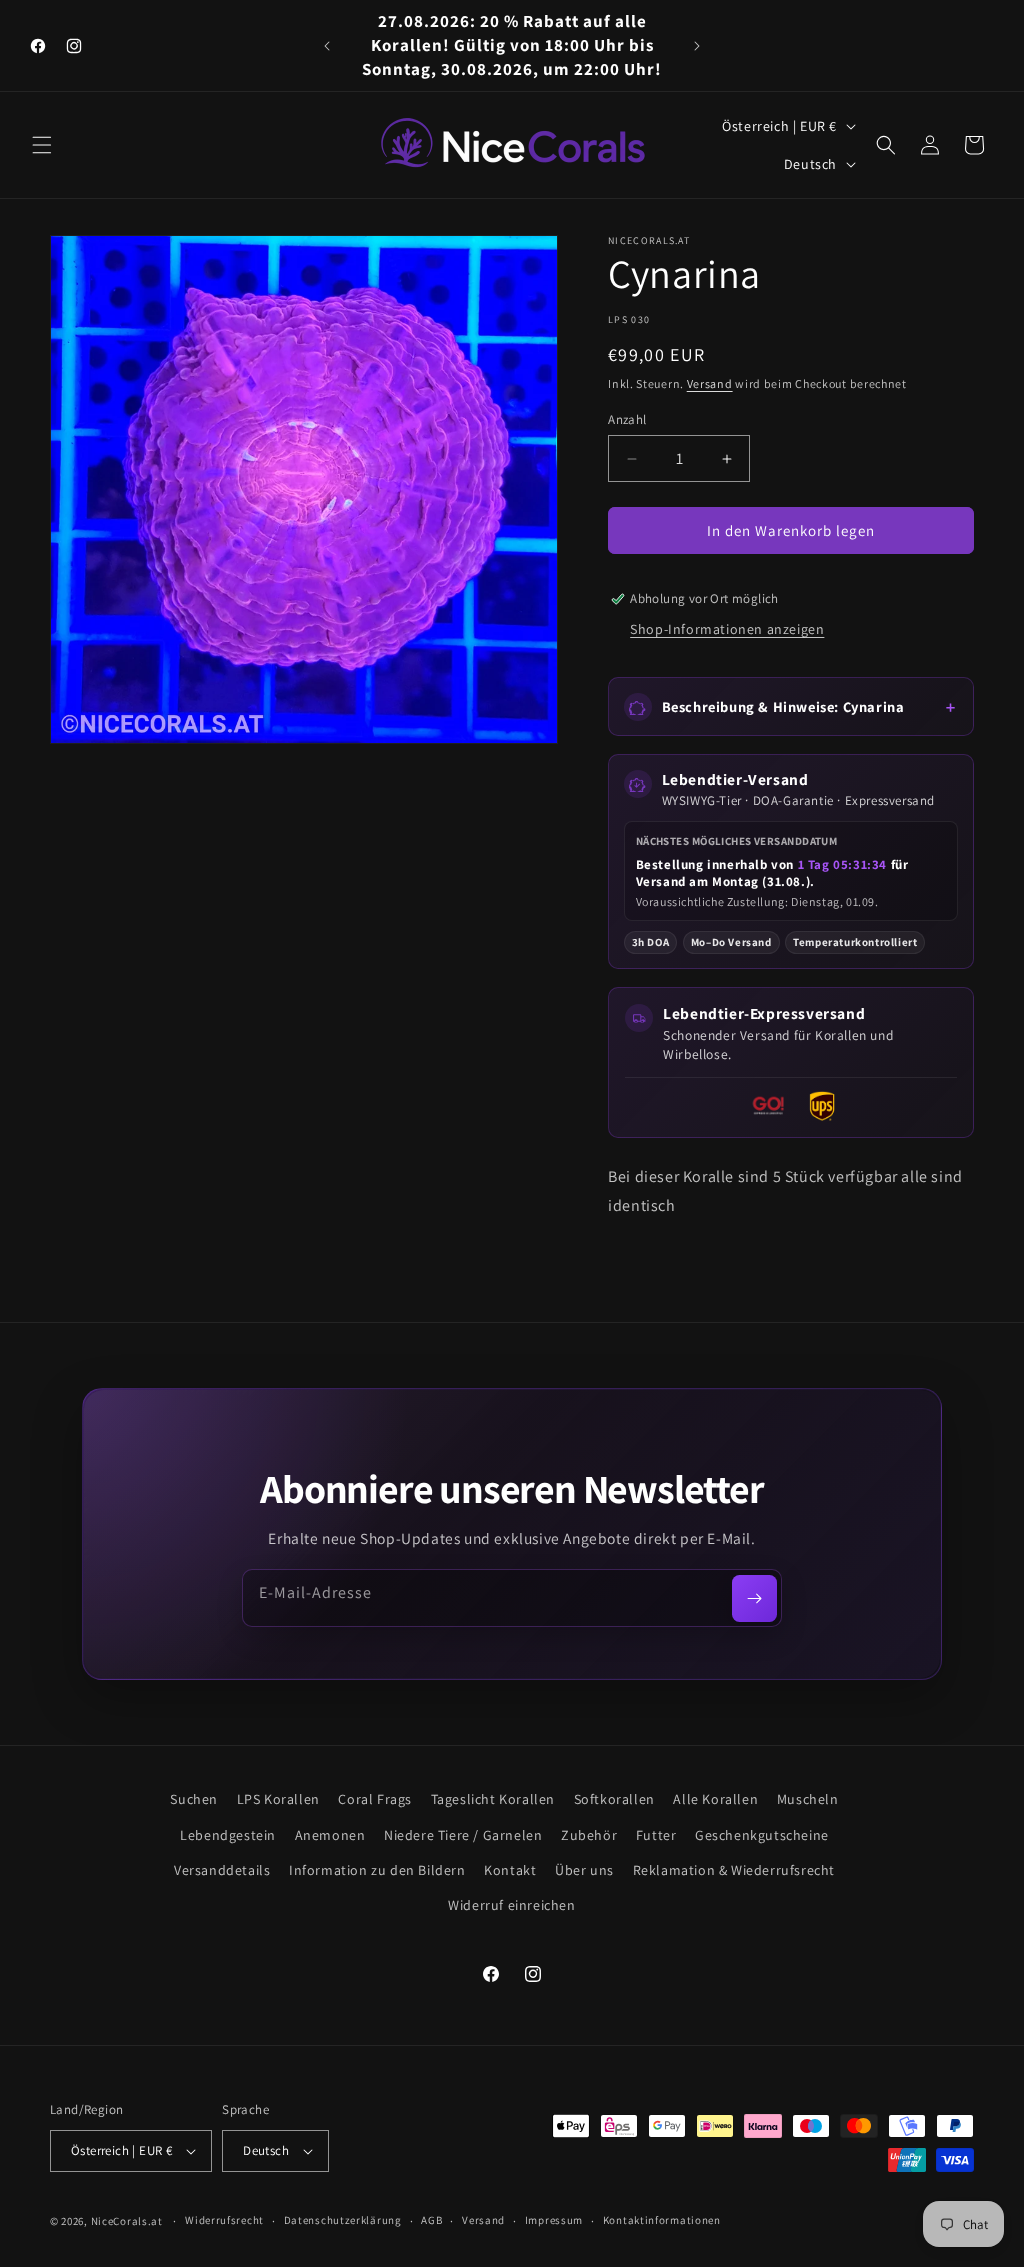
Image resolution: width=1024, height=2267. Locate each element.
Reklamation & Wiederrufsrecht (734, 1870)
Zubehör (589, 1835)
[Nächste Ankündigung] (697, 46)
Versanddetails (222, 1870)
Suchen (194, 1799)
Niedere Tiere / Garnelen (463, 1835)
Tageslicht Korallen (493, 1799)
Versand (710, 383)
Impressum (554, 2220)
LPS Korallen (278, 1799)
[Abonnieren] (754, 1598)
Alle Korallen (715, 1799)
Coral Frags (375, 1799)
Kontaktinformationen (662, 2220)
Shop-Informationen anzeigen (727, 629)
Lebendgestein (228, 1835)
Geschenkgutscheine (762, 1835)
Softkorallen (614, 1799)
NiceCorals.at (127, 2221)
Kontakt (510, 1870)
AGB (431, 2220)
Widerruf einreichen (511, 1905)
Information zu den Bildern (377, 1870)
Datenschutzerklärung (343, 2220)
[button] (42, 145)
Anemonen (330, 1835)
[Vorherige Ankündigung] (327, 46)
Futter (656, 1835)
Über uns (584, 1870)
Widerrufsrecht (224, 2220)
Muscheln (808, 1799)
